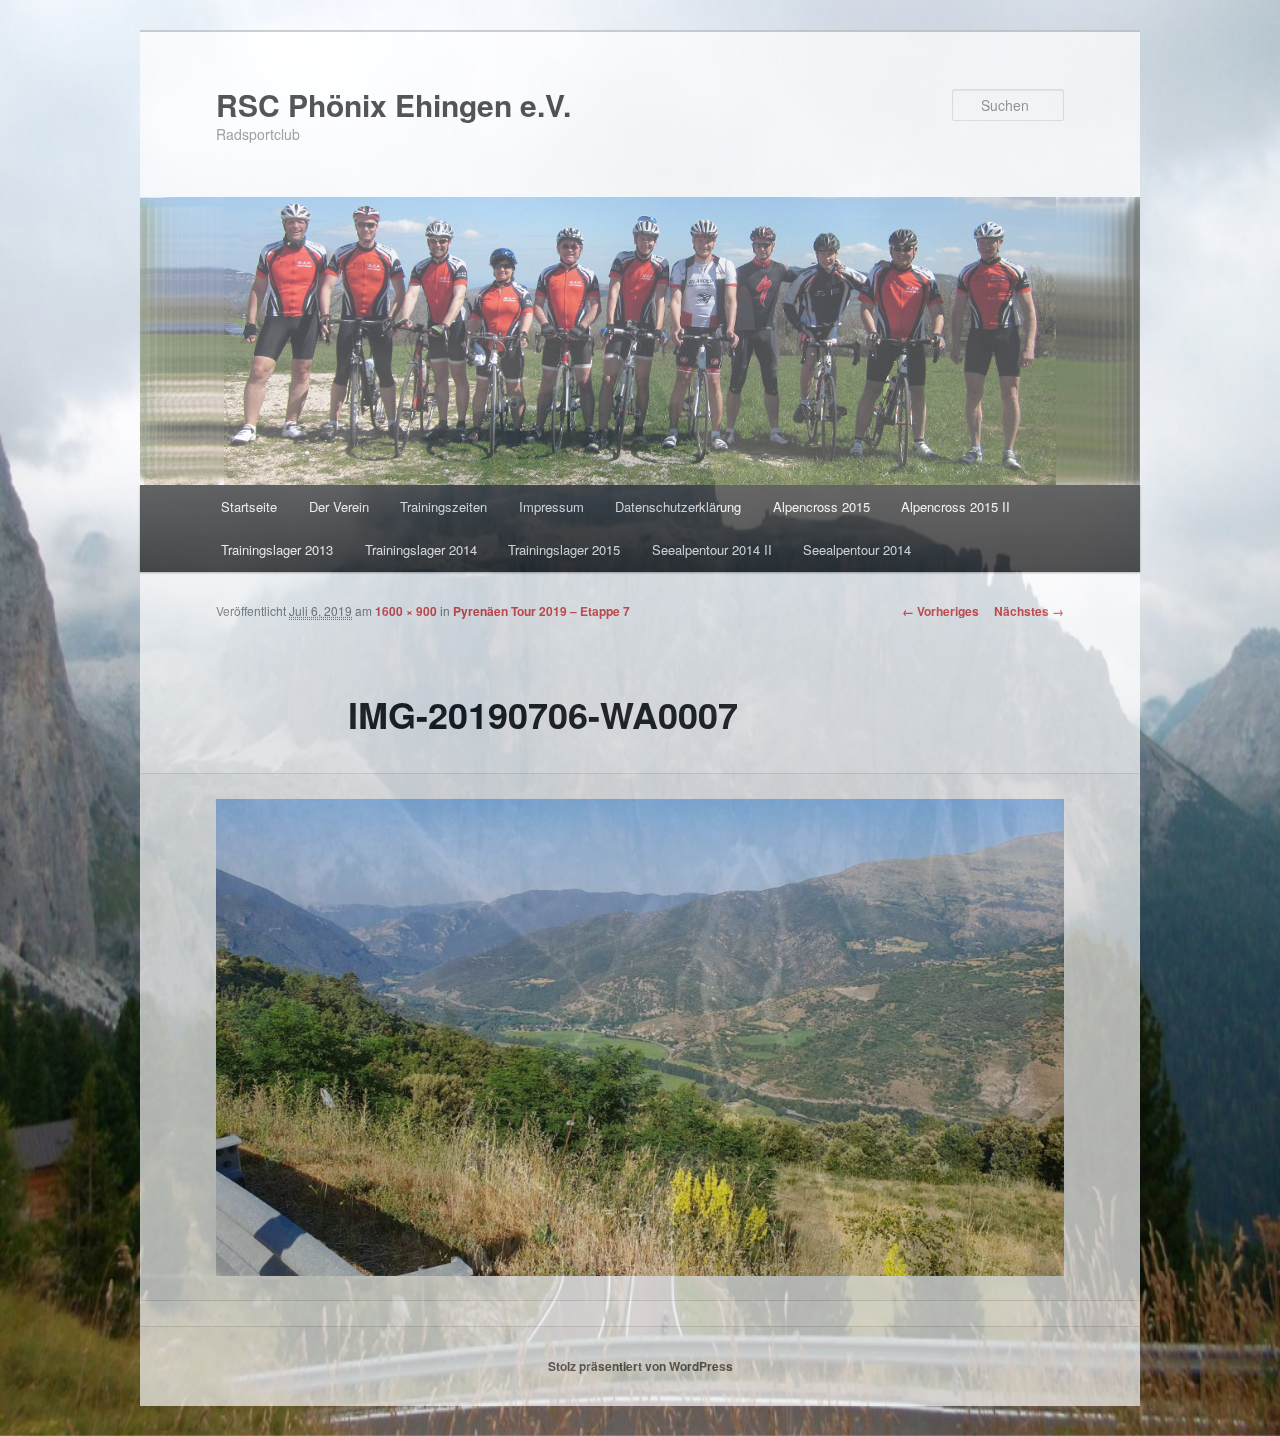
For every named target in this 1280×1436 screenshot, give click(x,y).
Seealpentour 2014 (857, 549)
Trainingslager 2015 (564, 549)
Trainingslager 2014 (421, 549)
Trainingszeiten (443, 506)
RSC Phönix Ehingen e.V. (393, 104)
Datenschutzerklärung (678, 506)
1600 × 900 (406, 611)
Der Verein (339, 506)
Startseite (249, 506)
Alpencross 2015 (821, 506)
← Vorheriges (940, 611)
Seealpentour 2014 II (712, 549)
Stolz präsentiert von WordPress (640, 1366)
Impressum (551, 506)
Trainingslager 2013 (277, 549)
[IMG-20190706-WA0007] (640, 1037)
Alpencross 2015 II (955, 506)
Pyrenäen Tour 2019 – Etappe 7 (541, 611)
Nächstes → (1029, 611)
